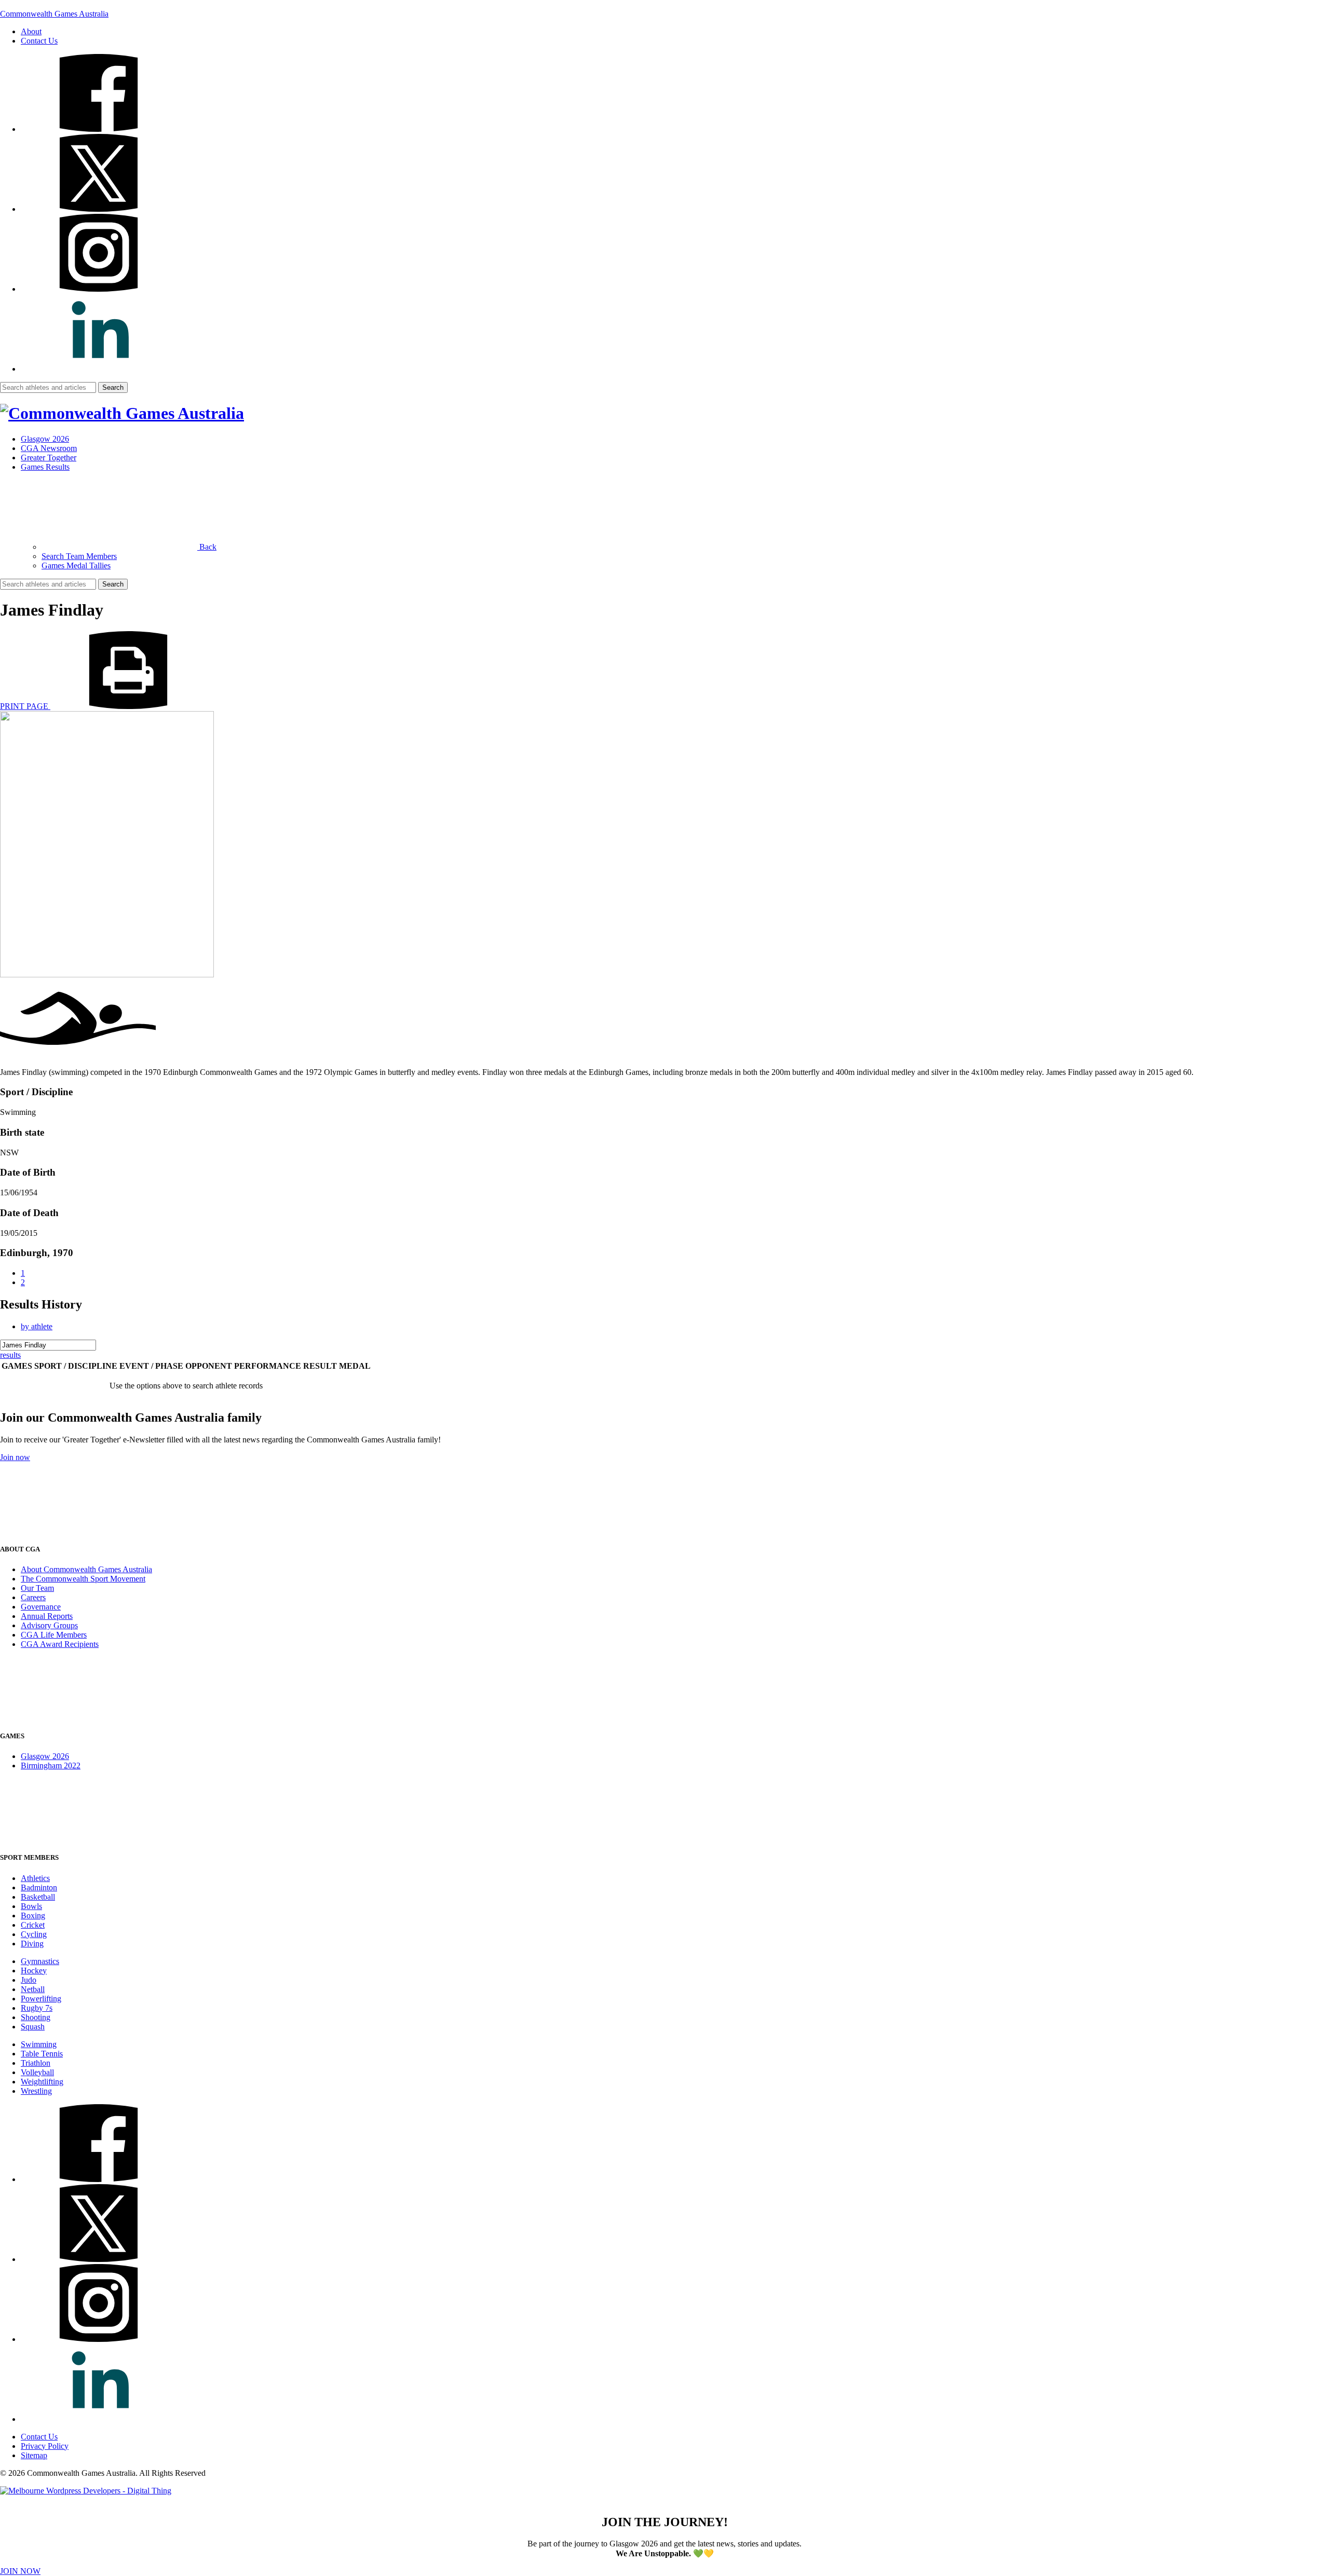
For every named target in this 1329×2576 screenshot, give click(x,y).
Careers (33, 1597)
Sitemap (34, 2455)
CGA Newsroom (49, 448)
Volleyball (37, 2072)
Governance (41, 1607)
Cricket (33, 1925)
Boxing (33, 1916)
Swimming (39, 2044)
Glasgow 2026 (45, 439)
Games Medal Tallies (76, 565)
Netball (33, 1989)
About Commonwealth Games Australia (86, 1569)
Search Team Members (79, 556)
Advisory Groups (49, 1625)
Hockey (34, 1971)
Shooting (36, 2017)
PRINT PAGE (25, 706)
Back (207, 547)
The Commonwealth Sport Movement (83, 1579)
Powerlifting (41, 1999)
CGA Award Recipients (60, 1644)
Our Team (37, 1588)
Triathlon (36, 2063)
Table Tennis (42, 2054)
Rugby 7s (37, 2008)
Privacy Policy (45, 2446)
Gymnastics (40, 1961)
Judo (29, 1980)
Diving (32, 1944)
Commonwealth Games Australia (54, 14)
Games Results (45, 467)
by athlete (37, 1326)
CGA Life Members (54, 1635)
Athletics (35, 1878)
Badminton (39, 1887)
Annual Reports (47, 1616)
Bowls (31, 1906)
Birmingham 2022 (51, 1766)
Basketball (38, 1897)
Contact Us (39, 41)
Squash (33, 2027)
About (31, 31)
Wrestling (36, 2091)
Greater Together (49, 458)
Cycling (34, 1934)
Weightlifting (42, 2082)
